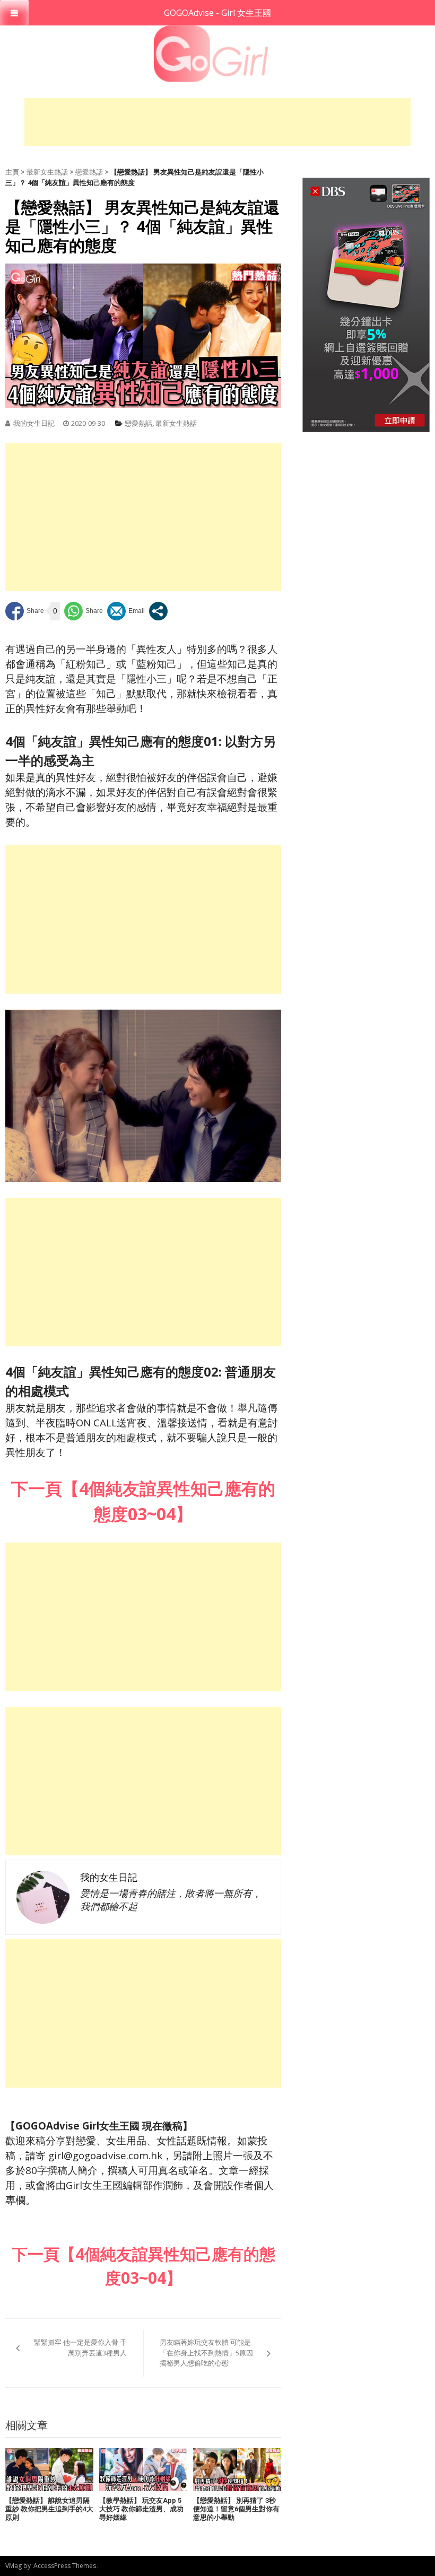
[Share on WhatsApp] (84, 611)
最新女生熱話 (47, 172)
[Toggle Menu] (14, 13)
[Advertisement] (217, 122)
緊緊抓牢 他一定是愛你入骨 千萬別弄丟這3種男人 (80, 2347)
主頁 (12, 172)
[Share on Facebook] (25, 611)
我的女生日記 (34, 423)
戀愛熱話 (89, 172)
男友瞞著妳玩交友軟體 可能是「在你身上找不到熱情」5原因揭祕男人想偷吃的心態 (206, 2352)
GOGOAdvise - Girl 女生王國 (217, 13)
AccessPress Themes (65, 2566)
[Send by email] (126, 611)
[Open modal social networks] (158, 611)
